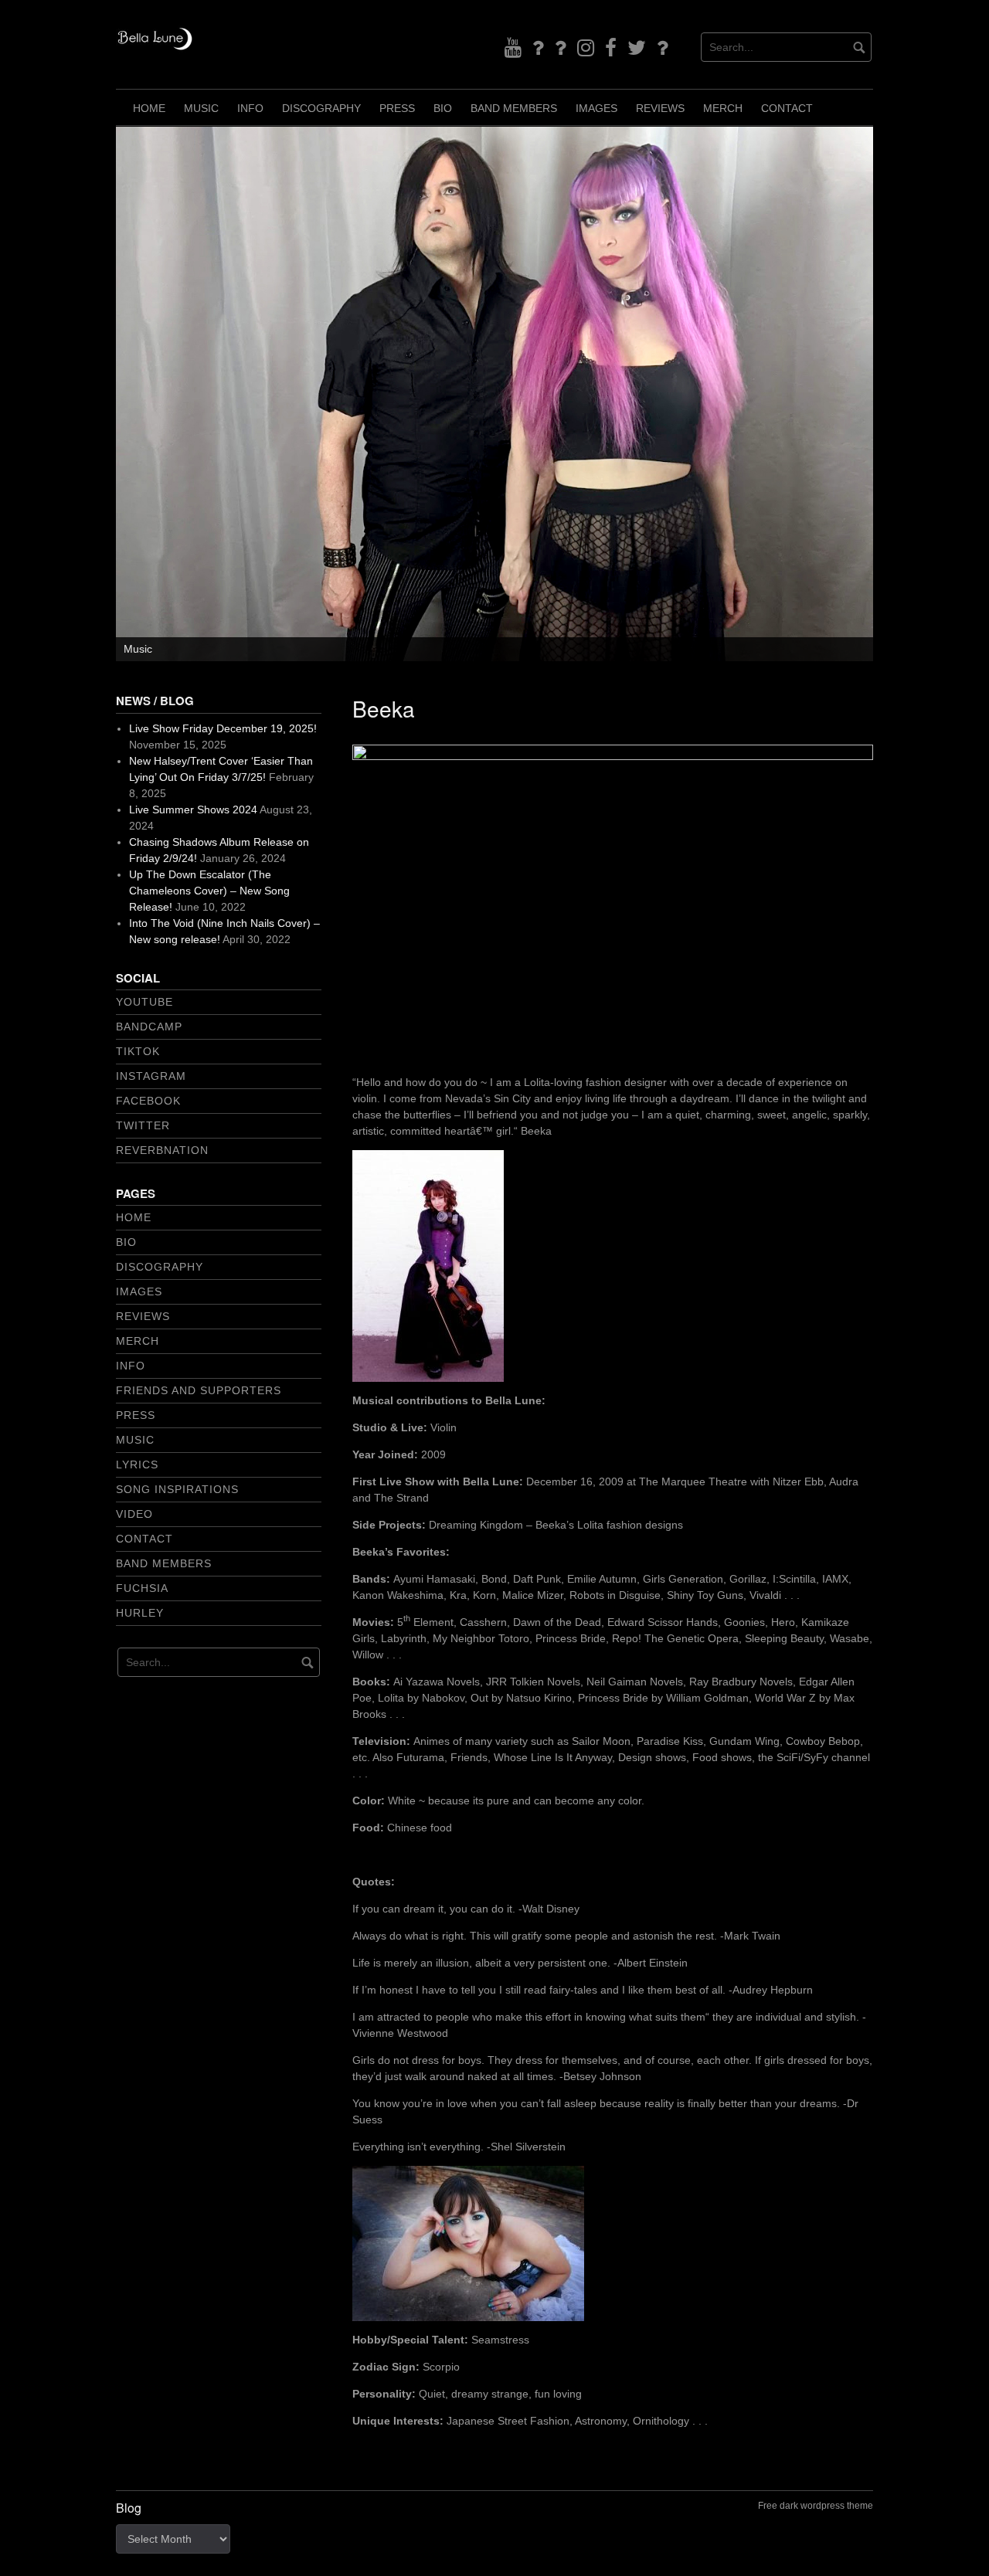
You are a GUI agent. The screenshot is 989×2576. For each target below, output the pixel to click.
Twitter (143, 1125)
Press (397, 108)
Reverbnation (162, 1150)
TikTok (138, 1051)
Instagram (151, 1076)
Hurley (140, 1613)
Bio (443, 108)
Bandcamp (149, 1027)
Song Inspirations (177, 1489)
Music (201, 108)
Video (134, 1514)
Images (596, 108)
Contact (787, 108)
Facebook (148, 1101)
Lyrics (137, 1464)
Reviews (660, 108)
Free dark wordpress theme (816, 2506)
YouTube (144, 1002)
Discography (321, 108)
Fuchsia (142, 1588)
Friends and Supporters (199, 1390)
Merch (723, 108)
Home (149, 108)
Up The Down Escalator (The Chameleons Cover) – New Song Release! (209, 891)
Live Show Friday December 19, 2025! (223, 728)
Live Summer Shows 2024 (193, 809)
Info (250, 108)
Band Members (514, 108)
